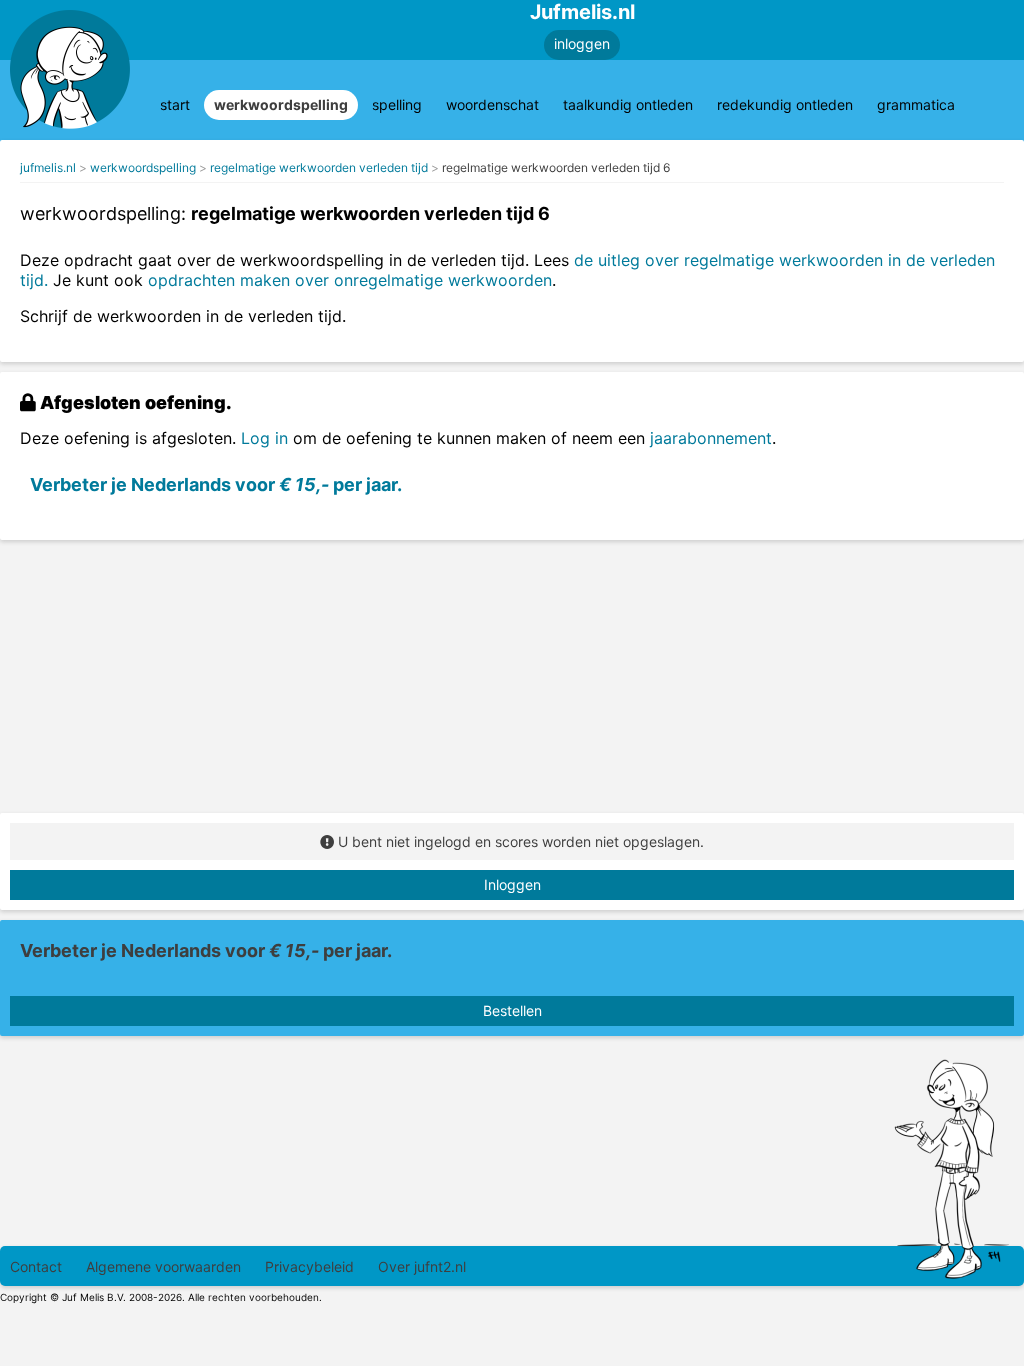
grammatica (916, 104)
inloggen (582, 43)
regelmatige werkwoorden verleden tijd (319, 167)
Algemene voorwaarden (163, 1266)
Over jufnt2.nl (422, 1266)
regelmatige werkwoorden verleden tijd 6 (556, 167)
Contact (36, 1266)
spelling (397, 104)
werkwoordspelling (281, 104)
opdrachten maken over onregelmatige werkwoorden (350, 280)
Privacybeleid (309, 1266)
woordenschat (492, 104)
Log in (264, 438)
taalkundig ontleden (628, 104)
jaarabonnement (711, 438)
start (175, 104)
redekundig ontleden (785, 104)
